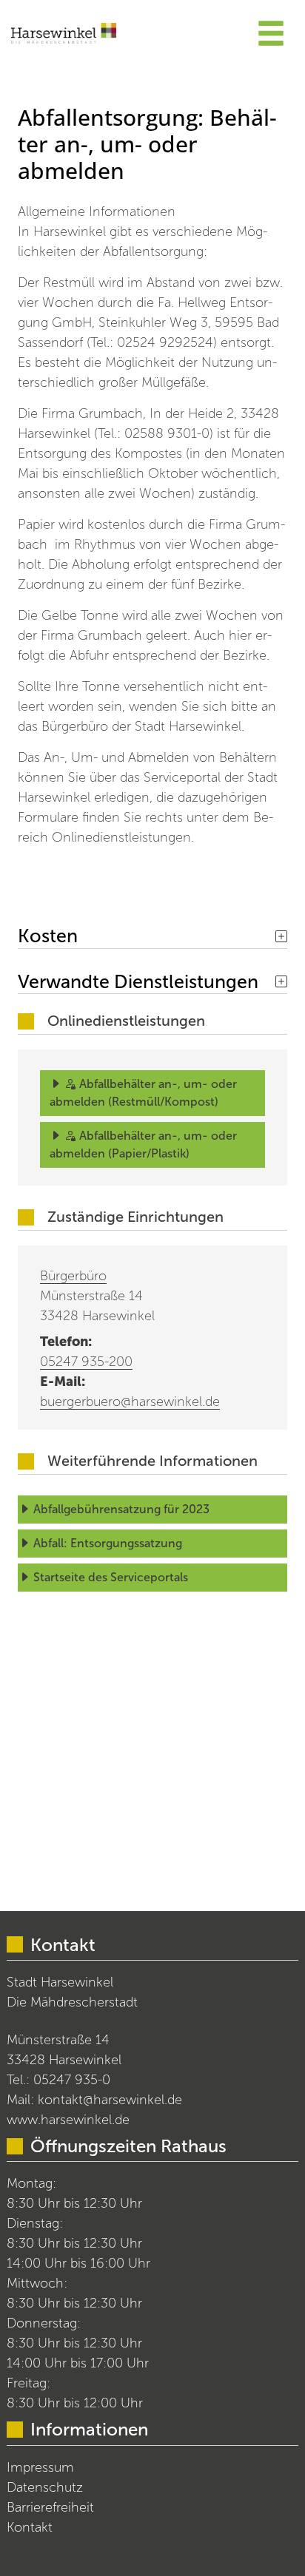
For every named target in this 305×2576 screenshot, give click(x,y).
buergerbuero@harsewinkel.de (130, 1402)
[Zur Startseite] (64, 33)
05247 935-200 (86, 1362)
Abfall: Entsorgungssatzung (108, 1543)
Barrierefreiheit (50, 2507)
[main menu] (271, 36)
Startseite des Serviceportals (111, 1577)
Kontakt (30, 2527)
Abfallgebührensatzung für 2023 (121, 1509)
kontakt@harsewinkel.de (110, 2100)
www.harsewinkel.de (68, 2120)
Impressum (40, 2467)
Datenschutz (45, 2487)
